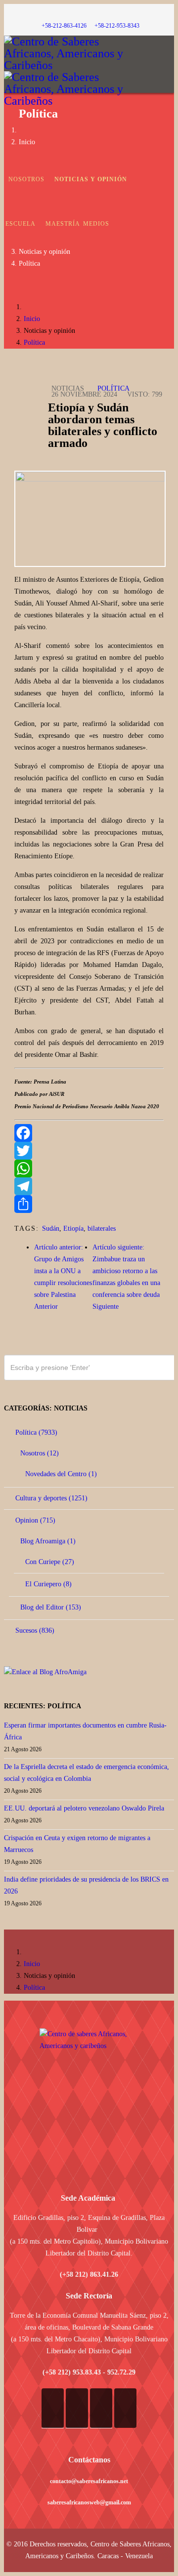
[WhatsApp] (89, 1168)
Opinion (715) (34, 1520)
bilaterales (102, 1228)
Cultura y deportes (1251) (50, 1498)
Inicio (27, 142)
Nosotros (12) (39, 1453)
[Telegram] (89, 1186)
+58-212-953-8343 (117, 26)
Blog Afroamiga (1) (47, 1541)
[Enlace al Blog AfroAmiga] (89, 1672)
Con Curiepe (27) (49, 1562)
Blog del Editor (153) (50, 1607)
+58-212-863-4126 (64, 26)
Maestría (63, 224)
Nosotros (26, 179)
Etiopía (73, 1228)
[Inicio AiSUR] (89, 2098)
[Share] (89, 1204)
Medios (96, 224)
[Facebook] (89, 1133)
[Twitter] (89, 1151)
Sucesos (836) (34, 1630)
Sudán (51, 1228)
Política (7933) (35, 1432)
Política (29, 263)
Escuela (21, 224)
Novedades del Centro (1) (60, 1474)
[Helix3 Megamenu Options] (172, 128)
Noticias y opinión (91, 179)
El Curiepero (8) (47, 1584)
